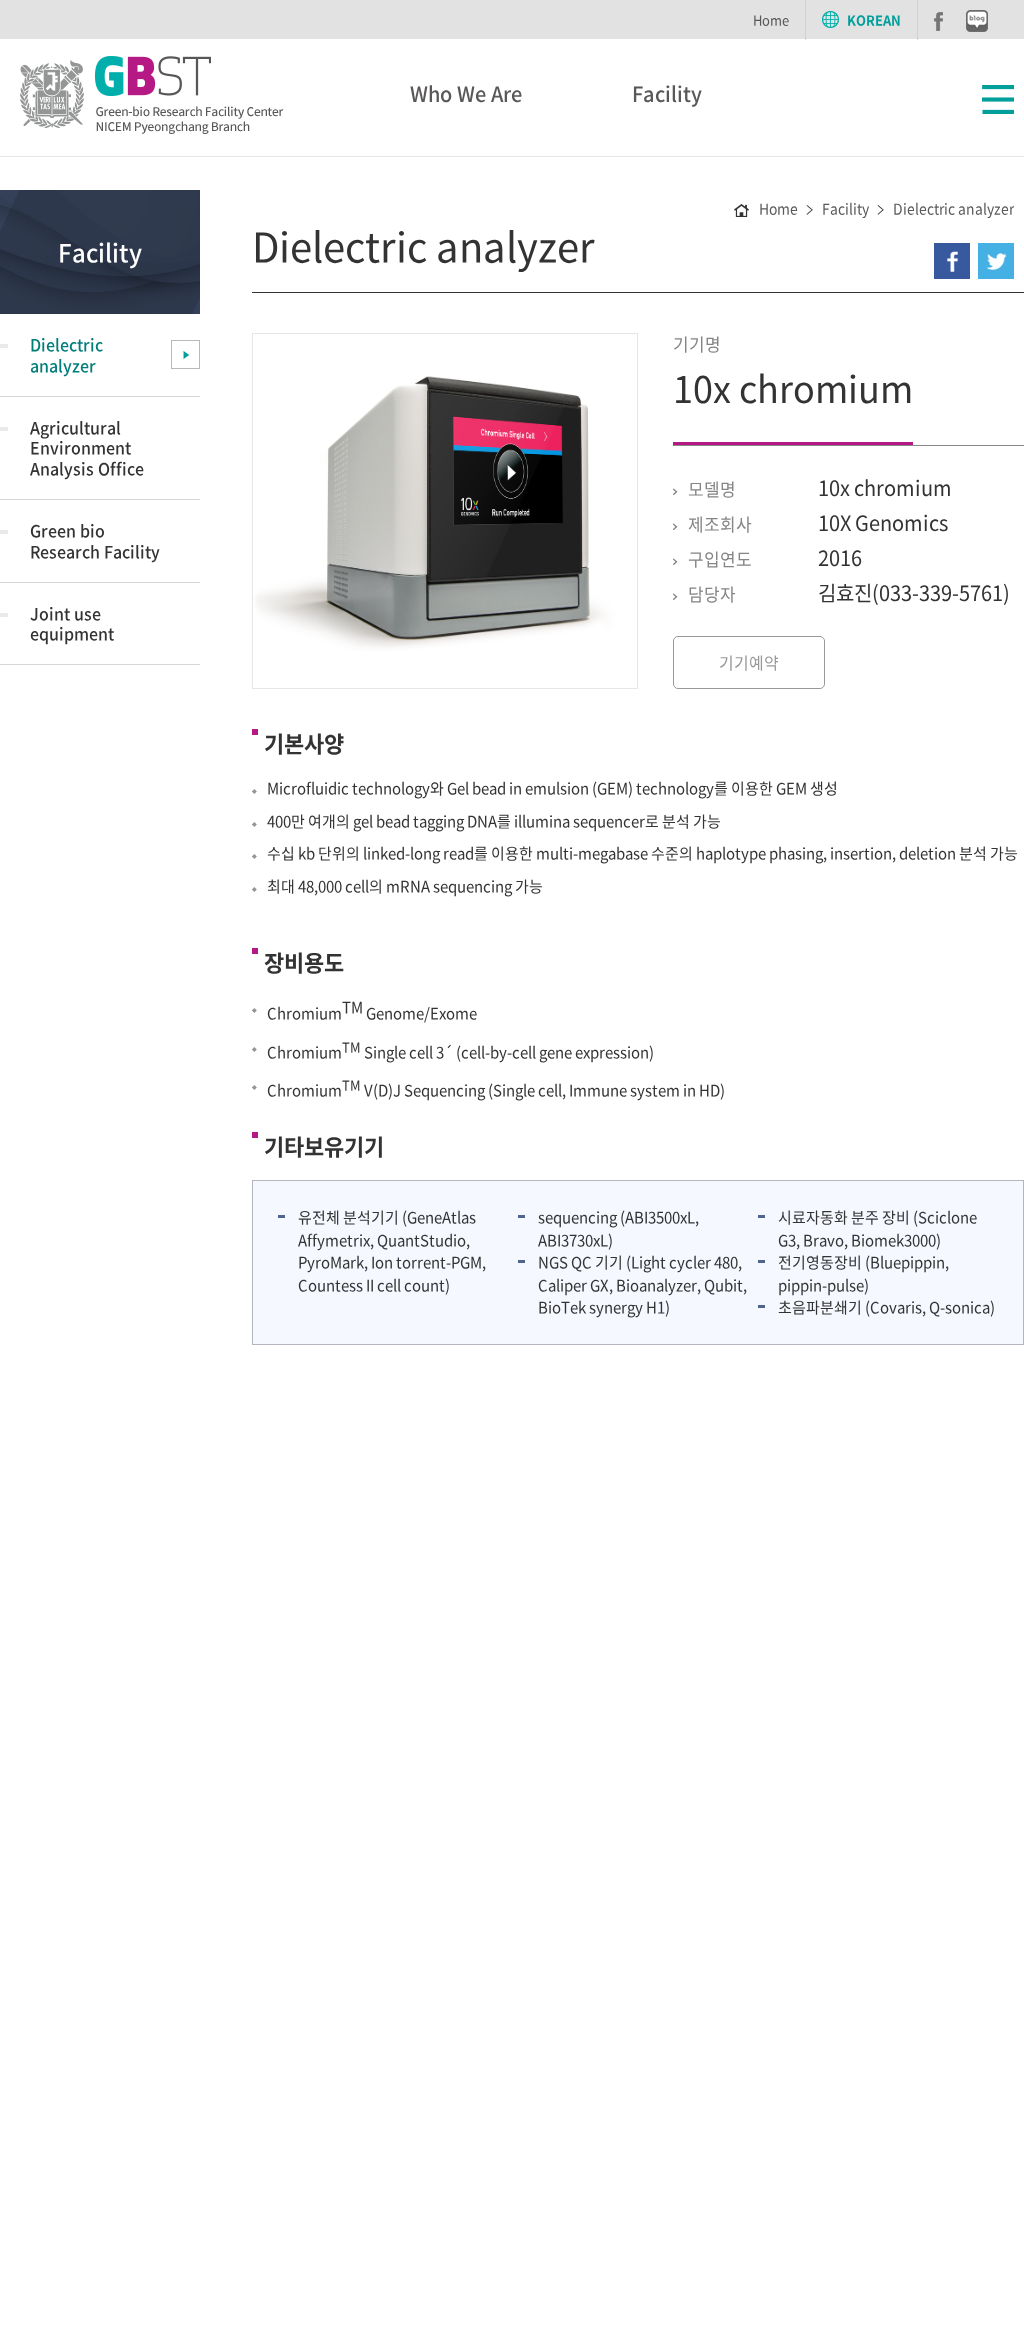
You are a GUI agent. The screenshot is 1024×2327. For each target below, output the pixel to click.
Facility (667, 93)
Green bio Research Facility (95, 540)
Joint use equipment (72, 623)
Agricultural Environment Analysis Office (87, 448)
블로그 (977, 21)
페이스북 (938, 21)
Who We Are (466, 93)
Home (771, 19)
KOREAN (874, 19)
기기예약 (749, 662)
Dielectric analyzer (66, 354)
